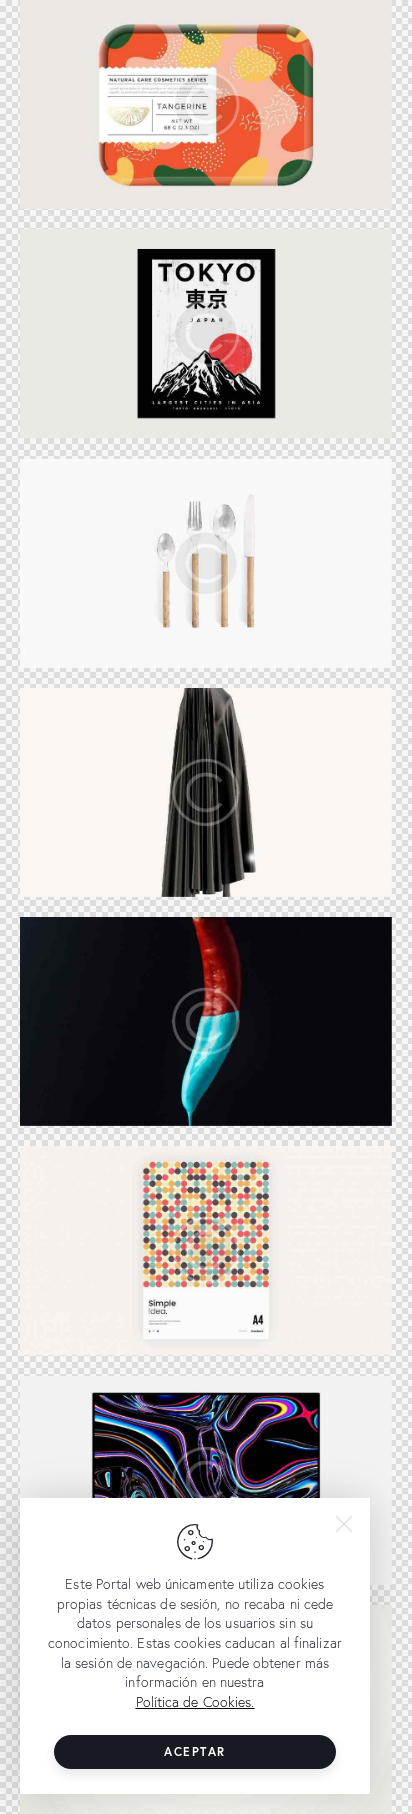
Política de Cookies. (195, 1701)
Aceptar (195, 1751)
